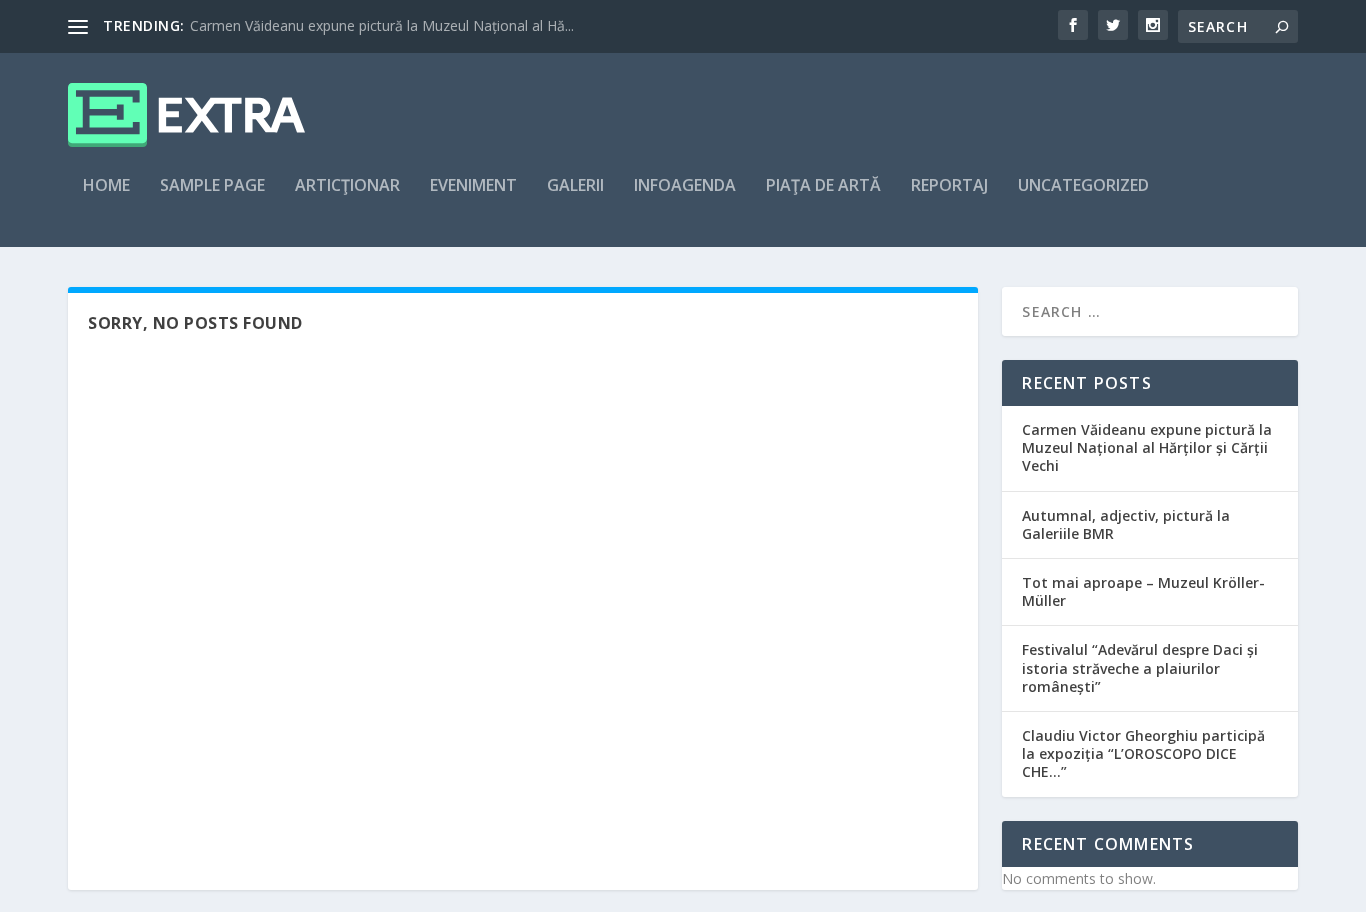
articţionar (347, 186)
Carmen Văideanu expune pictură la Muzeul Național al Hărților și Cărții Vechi (1147, 447)
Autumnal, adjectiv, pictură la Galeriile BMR (1126, 524)
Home (106, 186)
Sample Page (212, 186)
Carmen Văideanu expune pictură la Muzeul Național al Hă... (382, 25)
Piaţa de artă (823, 186)
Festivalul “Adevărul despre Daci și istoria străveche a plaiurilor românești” (1140, 667)
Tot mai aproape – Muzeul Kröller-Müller (1143, 591)
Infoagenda (685, 186)
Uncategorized (1083, 186)
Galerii (575, 186)
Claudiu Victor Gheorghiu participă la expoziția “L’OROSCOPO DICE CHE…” (1143, 753)
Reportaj (949, 186)
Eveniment (473, 186)
